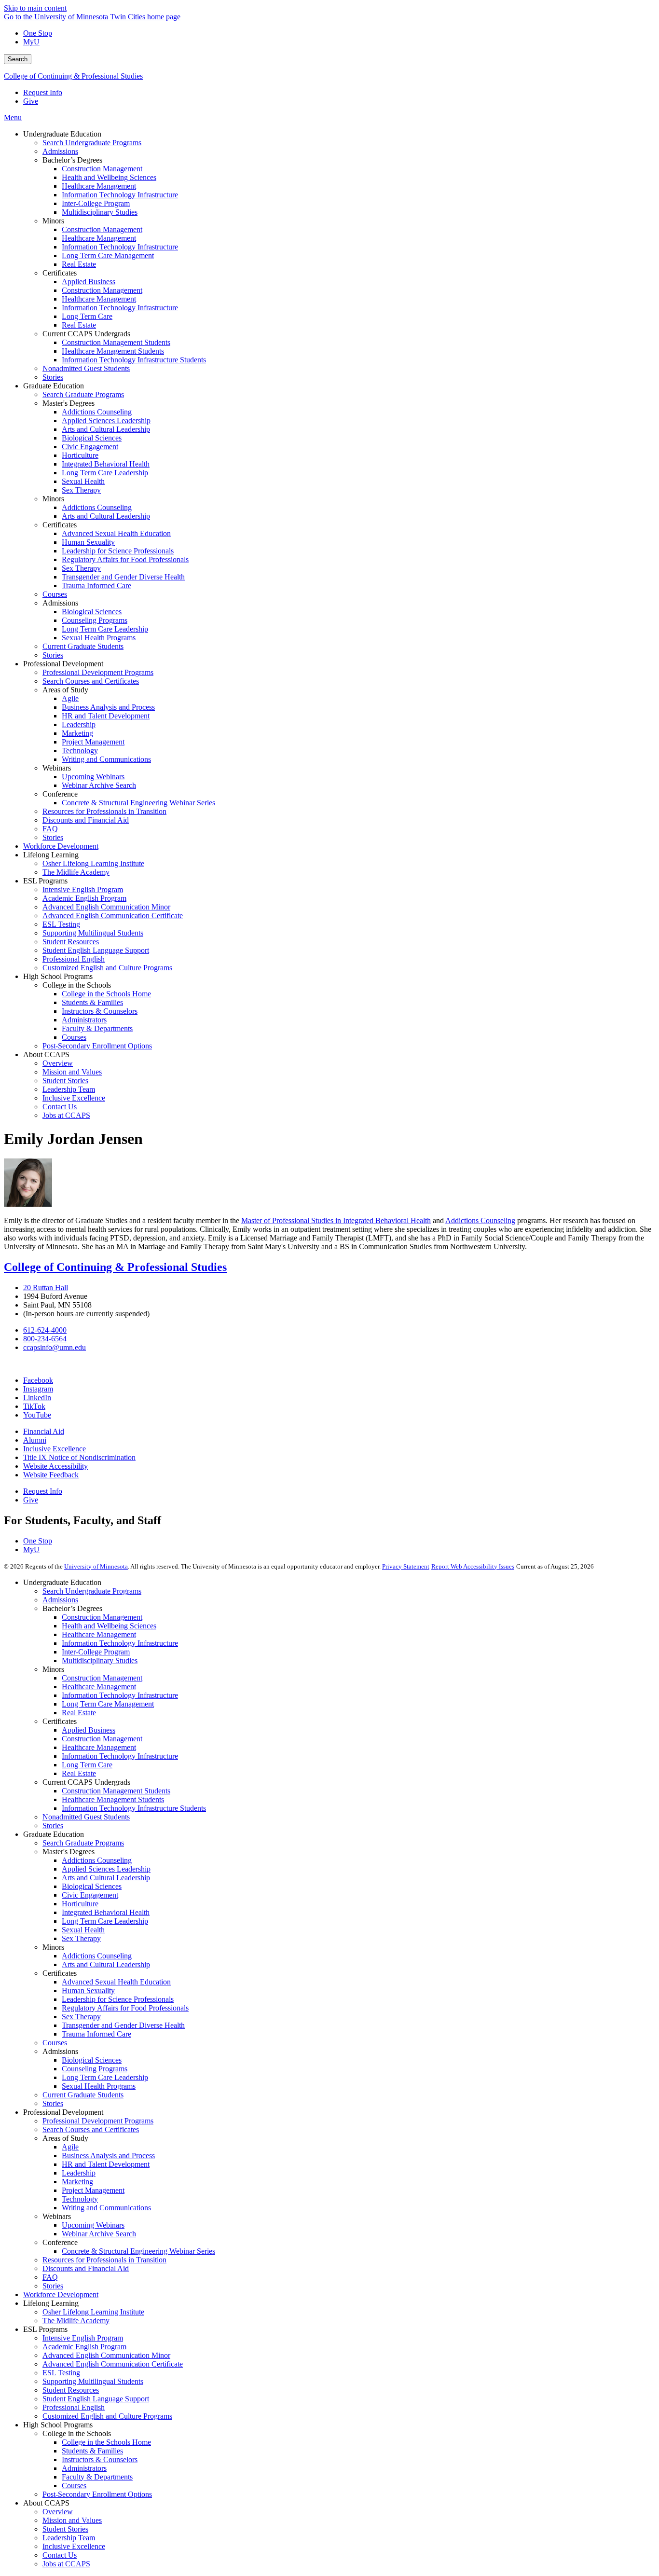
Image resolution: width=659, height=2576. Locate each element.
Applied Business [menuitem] (89, 282)
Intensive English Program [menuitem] (83, 889)
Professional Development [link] (63, 664)
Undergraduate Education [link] (62, 134)
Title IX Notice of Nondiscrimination (79, 1457)
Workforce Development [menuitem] (61, 846)
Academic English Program (84, 2347)
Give (31, 101)
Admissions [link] (60, 603)
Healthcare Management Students (113, 1799)
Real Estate (79, 1713)
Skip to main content (35, 8)
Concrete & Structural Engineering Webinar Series (138, 2251)
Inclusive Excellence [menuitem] (74, 1098)
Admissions (60, 1600)
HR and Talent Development (106, 2164)
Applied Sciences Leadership (106, 1869)
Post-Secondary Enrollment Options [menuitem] (97, 1046)
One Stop (38, 33)
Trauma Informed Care (96, 2034)
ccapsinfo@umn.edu (55, 1347)
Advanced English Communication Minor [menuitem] (106, 907)
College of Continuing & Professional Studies (73, 76)
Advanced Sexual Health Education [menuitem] (116, 533)
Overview (58, 2512)
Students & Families (92, 2451)
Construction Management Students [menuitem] (116, 342)
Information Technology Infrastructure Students (134, 1808)
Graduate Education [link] (54, 386)
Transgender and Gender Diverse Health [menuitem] (123, 577)
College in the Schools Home (106, 2442)
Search (18, 59)
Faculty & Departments (97, 2477)
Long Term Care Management (108, 1704)
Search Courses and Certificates (91, 2129)
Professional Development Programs (98, 2121)
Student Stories (65, 2529)
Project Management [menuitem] (93, 742)
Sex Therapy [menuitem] (81, 490)
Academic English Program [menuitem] (84, 898)
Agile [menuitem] (70, 698)
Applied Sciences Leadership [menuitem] (106, 420)
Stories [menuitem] (53, 377)
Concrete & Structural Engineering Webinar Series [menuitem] (138, 803)
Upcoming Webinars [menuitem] (93, 777)
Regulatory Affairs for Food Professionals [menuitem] (125, 559)
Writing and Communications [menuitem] (106, 759)
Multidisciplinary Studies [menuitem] (100, 212)
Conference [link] (60, 794)
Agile (70, 2147)
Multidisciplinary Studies (100, 1660)
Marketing (77, 2182)
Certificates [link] (60, 273)
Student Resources (71, 2390)
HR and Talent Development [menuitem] (106, 716)
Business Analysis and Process (108, 2156)
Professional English (74, 2407)
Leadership (79, 2173)
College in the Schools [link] (77, 985)
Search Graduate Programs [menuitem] (83, 394)
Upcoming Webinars (93, 2225)
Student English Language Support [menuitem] (96, 950)
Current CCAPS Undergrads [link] (86, 334)
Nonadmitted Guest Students (86, 1817)
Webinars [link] (57, 768)
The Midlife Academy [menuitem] (76, 872)
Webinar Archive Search (99, 2234)
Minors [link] (53, 221)
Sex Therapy (81, 1938)
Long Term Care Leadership (105, 1921)
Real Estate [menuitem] (79, 264)
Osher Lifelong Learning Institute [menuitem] (93, 863)
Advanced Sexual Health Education (116, 1982)
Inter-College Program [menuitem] (96, 203)
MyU (31, 42)
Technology (80, 2199)
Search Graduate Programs (83, 1843)
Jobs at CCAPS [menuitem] (66, 1115)
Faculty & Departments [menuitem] (97, 1028)
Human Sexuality (88, 1991)
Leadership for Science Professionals (118, 1999)
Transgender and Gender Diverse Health (123, 2025)
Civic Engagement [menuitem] (90, 447)
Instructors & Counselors (100, 2459)
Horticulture (80, 1904)
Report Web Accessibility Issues (473, 1566)
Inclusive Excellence (55, 1449)
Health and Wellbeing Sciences (109, 1626)
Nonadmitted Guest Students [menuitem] (86, 368)
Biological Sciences (92, 1886)
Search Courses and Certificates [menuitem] (91, 681)
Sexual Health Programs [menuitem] (99, 638)
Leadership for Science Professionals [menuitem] (118, 551)
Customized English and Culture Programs (107, 2416)
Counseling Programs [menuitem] (95, 620)
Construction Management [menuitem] (102, 169)
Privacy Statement (406, 1566)
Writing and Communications (106, 2208)
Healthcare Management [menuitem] (99, 186)
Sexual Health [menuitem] (83, 481)
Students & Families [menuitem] (92, 1002)
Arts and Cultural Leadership (106, 1878)
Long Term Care (87, 1765)
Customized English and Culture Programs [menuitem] (107, 968)
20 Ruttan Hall (46, 1288)
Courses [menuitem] (55, 594)
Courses (55, 2043)
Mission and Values (72, 2520)
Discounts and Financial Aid (86, 2268)
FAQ (50, 2277)
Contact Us (60, 2555)
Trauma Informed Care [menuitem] (96, 585)
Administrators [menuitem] (84, 1020)
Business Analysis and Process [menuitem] (108, 707)
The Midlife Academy (76, 2321)
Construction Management (102, 1617)
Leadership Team (69, 2538)
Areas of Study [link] (65, 690)
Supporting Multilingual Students (93, 2381)
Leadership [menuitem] (79, 724)
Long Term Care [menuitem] (87, 316)
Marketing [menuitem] (77, 733)
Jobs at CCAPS (66, 2564)
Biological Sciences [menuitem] (92, 438)
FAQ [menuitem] (50, 829)
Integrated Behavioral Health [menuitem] (106, 464)
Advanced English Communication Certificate (113, 2364)
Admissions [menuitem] (60, 151)
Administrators (84, 2468)
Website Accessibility (55, 1466)
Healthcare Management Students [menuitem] (113, 351)
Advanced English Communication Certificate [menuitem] (113, 916)
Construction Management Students (116, 1791)
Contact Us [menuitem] (60, 1107)
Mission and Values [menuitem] (72, 1072)
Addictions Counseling (97, 1860)
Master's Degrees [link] (69, 403)
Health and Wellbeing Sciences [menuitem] (109, 177)
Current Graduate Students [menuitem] (83, 646)
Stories (53, 1825)
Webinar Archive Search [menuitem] (99, 785)
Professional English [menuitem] (74, 959)
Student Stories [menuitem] (65, 1081)
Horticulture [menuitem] (80, 455)
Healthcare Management (99, 1634)
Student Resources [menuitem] (71, 942)
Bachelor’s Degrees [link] (72, 160)
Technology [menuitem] (80, 751)
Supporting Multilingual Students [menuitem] (93, 933)
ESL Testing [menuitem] (61, 924)
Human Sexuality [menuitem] (88, 542)
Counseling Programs (95, 2069)
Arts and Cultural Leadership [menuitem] (106, 429)
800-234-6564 (45, 1339)
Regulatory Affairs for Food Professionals (125, 2008)
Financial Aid (44, 1431)
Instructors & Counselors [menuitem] (100, 1011)
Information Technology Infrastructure (120, 1643)
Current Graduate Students (83, 2095)
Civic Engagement (90, 1895)
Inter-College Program (96, 1652)
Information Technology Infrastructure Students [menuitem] (134, 360)
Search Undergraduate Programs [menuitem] (92, 143)
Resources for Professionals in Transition (104, 2260)
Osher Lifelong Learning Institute (93, 2312)
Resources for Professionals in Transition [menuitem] (104, 811)
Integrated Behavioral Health (106, 1912)
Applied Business (89, 1730)
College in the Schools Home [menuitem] (106, 994)
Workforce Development (61, 2294)
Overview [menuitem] (58, 1063)
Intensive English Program (83, 2338)
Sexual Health (83, 1930)
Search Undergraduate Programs (92, 1591)
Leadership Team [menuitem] (69, 1089)
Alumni (35, 1440)
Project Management (93, 2190)
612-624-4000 (45, 1330)
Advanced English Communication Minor (106, 2355)
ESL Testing (61, 2373)
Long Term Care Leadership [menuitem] (105, 473)
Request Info (43, 92)
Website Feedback (51, 1475)
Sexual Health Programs (99, 2086)
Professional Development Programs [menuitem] (98, 672)
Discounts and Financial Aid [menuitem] (86, 820)
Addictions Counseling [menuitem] (97, 412)
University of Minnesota (96, 1566)
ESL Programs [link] (45, 881)
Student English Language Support (96, 2399)
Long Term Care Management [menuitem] (108, 255)
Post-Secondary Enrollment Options (97, 2494)
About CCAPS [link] (46, 1054)
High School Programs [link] (58, 976)
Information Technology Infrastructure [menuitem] (120, 195)
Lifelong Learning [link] (51, 855)
